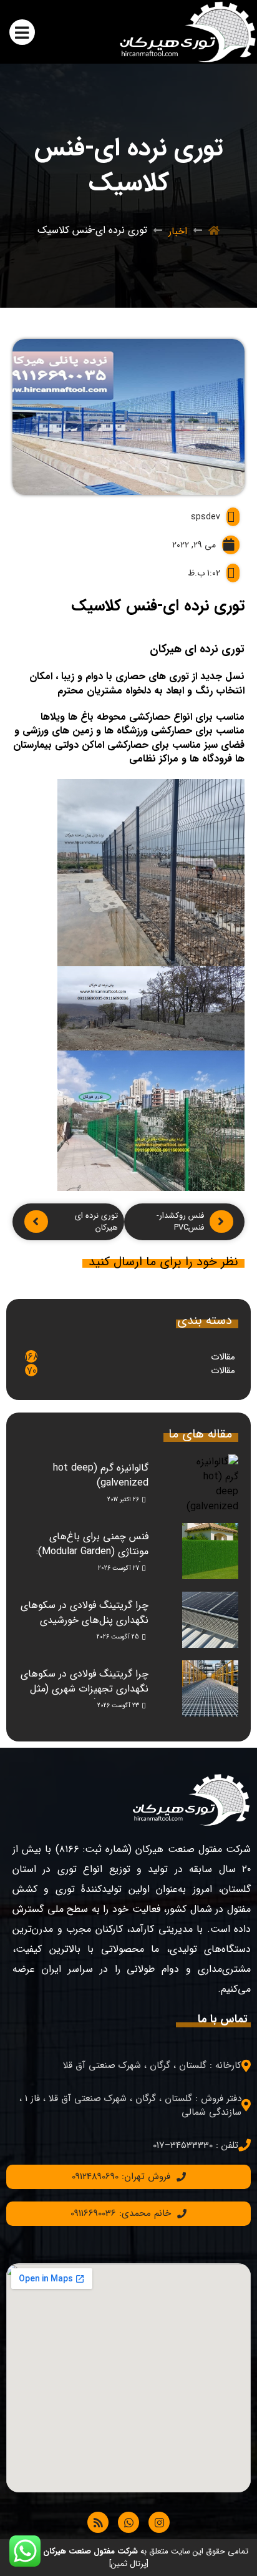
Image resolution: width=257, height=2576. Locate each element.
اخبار (178, 231)
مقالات (223, 1357)
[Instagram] (159, 2522)
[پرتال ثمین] (129, 2564)
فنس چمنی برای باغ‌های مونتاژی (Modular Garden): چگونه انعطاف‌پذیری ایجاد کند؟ (84, 1551)
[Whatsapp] (128, 2522)
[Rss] (98, 2522)
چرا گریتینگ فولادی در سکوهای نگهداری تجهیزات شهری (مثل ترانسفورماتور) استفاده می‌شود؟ (84, 1689)
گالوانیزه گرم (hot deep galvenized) (101, 1475)
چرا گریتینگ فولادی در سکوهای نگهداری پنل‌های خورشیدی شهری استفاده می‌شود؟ (85, 1620)
